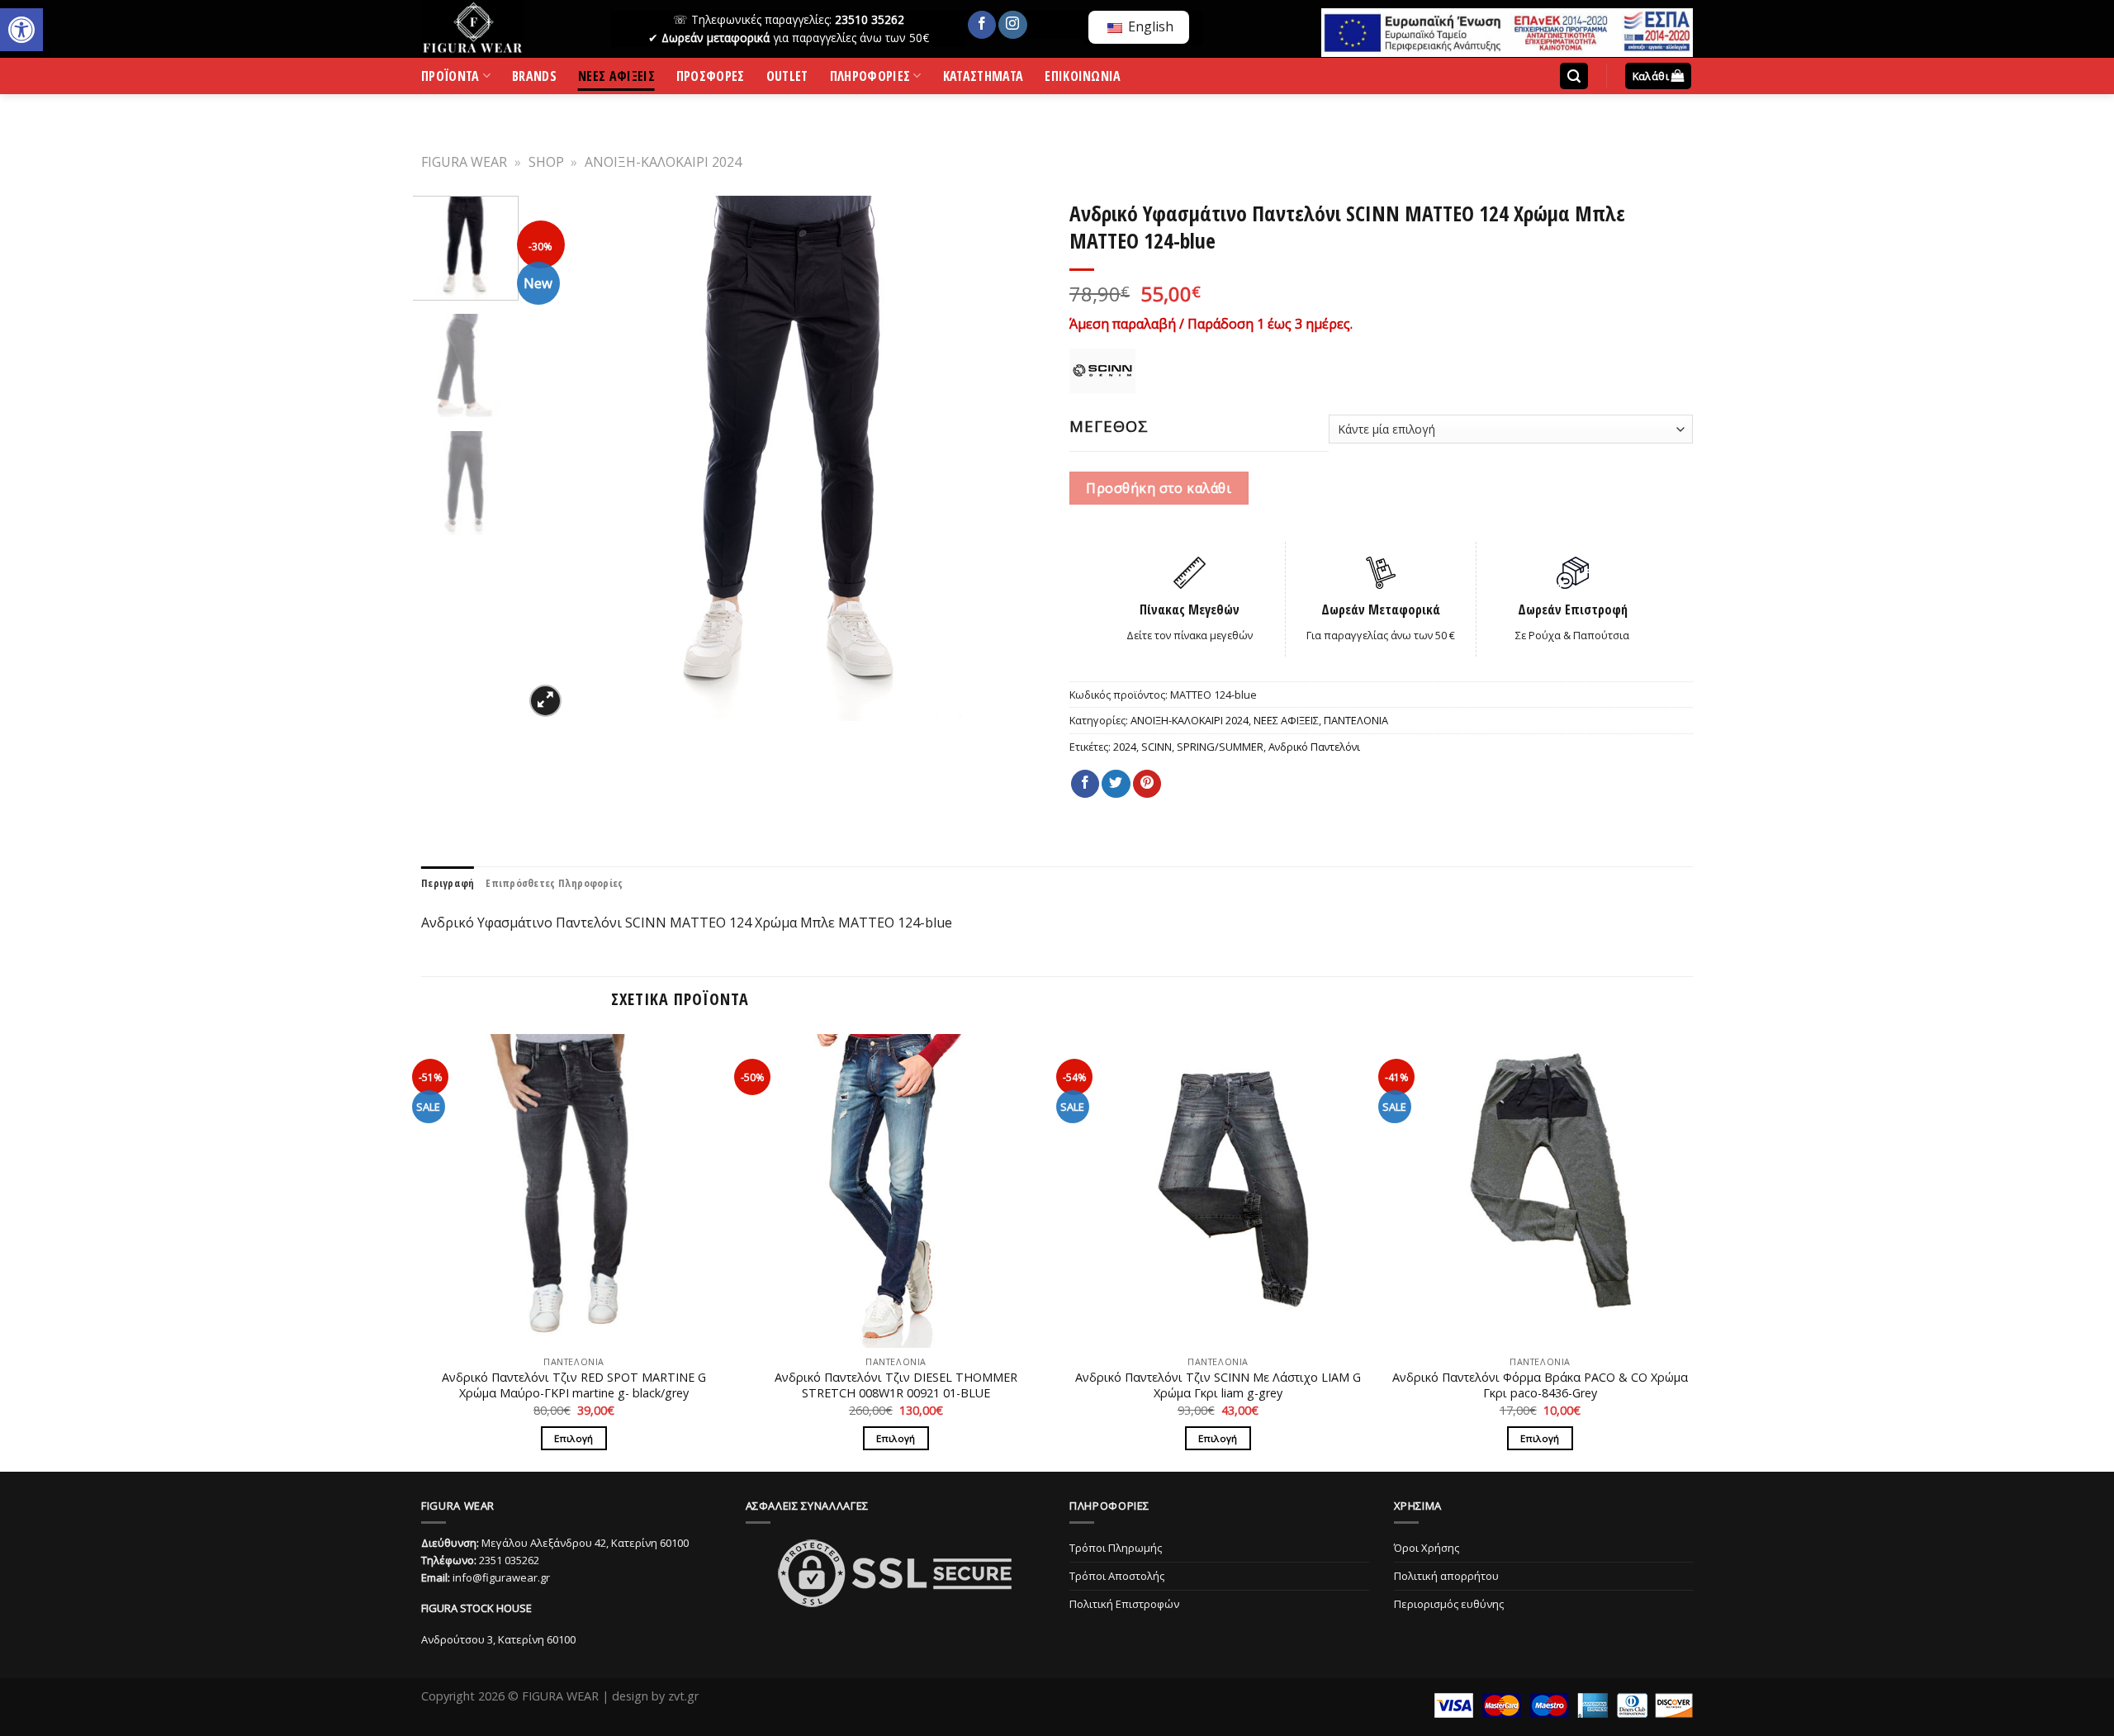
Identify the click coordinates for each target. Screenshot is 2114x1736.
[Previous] (555, 458)
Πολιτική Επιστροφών (1124, 1604)
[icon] (982, 25)
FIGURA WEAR (464, 162)
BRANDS (534, 79)
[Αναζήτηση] (1574, 76)
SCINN (1157, 747)
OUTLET (787, 79)
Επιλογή (574, 1438)
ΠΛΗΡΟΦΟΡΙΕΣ (870, 79)
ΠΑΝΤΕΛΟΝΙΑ (1356, 720)
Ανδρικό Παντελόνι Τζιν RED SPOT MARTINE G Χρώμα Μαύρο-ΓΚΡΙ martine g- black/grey (574, 1385)
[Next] (1017, 458)
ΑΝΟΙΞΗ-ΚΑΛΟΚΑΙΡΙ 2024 (663, 162)
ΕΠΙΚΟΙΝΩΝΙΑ (1083, 79)
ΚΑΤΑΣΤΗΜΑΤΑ (984, 79)
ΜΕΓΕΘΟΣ (1109, 426)
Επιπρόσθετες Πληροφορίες (554, 883)
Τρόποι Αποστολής (1117, 1576)
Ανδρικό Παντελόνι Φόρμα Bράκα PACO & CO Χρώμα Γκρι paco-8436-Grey (1540, 1385)
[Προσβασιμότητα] (21, 30)
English (1149, 26)
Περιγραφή (448, 883)
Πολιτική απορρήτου (1446, 1576)
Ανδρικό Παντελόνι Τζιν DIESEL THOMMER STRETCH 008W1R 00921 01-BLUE (896, 1385)
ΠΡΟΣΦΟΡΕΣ (711, 79)
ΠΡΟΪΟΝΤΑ (450, 79)
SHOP (546, 162)
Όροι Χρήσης (1427, 1548)
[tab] (448, 883)
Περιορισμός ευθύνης (1449, 1604)
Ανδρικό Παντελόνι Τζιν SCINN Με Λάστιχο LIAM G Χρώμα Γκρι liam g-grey (1218, 1385)
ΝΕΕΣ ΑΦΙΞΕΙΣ (616, 79)
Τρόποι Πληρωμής (1116, 1548)
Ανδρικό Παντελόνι (1314, 747)
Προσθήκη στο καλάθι (1159, 488)
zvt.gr (683, 1696)
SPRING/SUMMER (1220, 747)
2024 (1125, 747)
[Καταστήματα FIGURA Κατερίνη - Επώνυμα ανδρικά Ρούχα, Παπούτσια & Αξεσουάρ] (504, 29)
